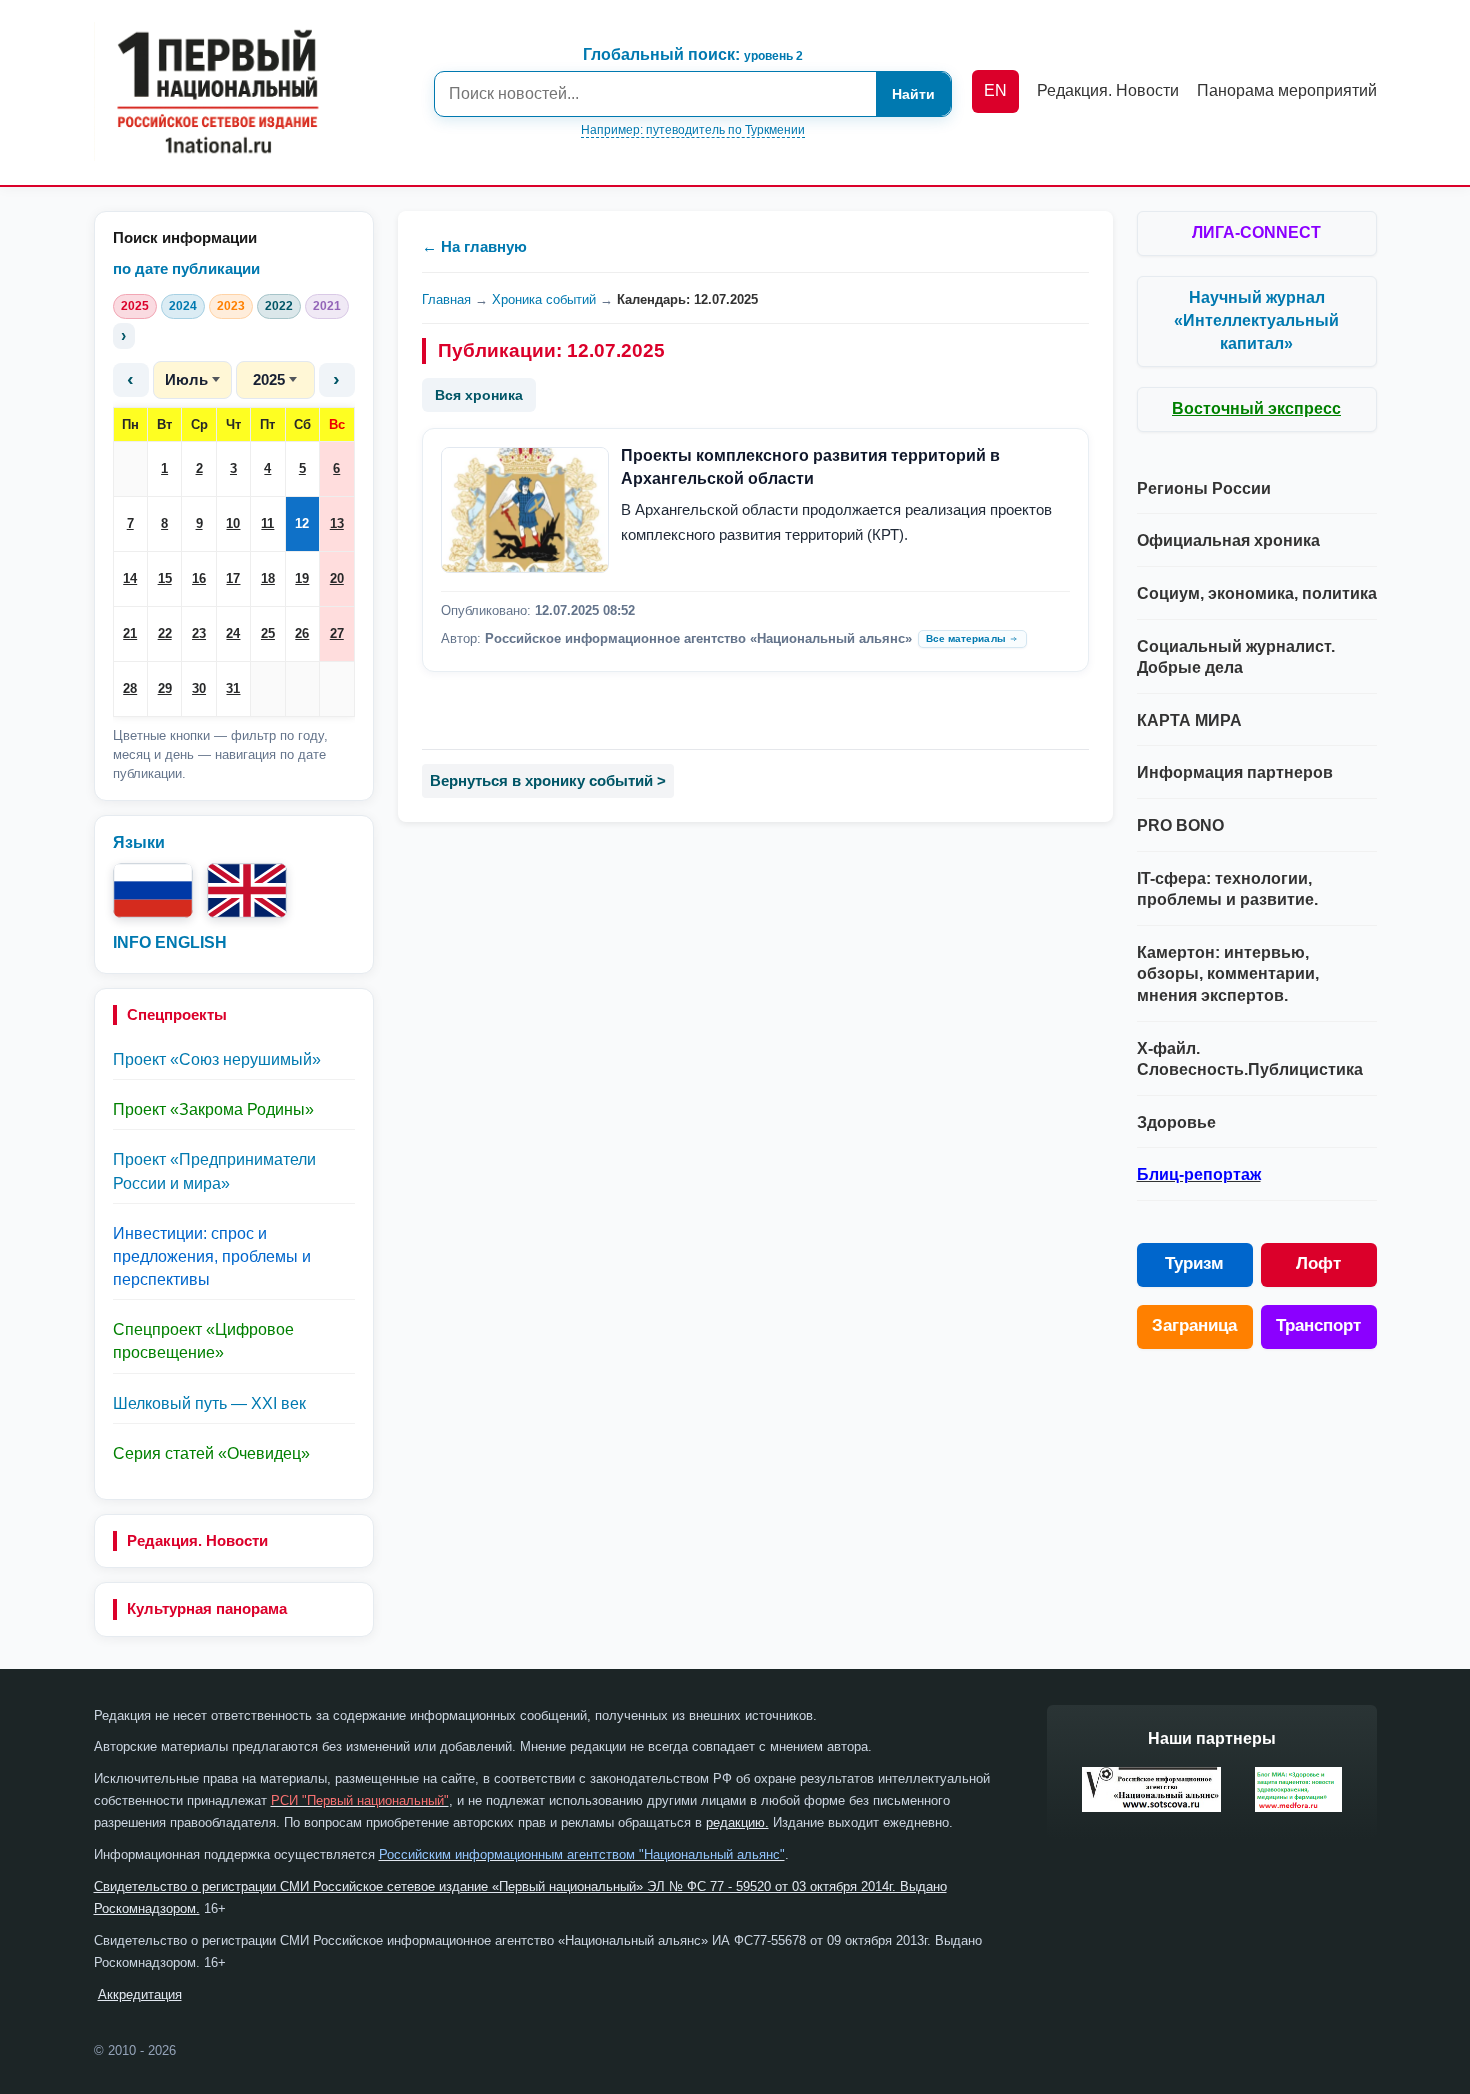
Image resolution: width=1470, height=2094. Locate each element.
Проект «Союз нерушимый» (217, 1059)
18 (268, 578)
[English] (247, 890)
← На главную (474, 246)
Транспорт (1318, 1325)
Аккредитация (140, 1994)
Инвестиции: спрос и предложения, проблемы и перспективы (212, 1256)
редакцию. (737, 1822)
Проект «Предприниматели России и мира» (214, 1171)
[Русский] (153, 890)
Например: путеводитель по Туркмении (693, 130)
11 (267, 523)
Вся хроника (479, 395)
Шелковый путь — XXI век (209, 1403)
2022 (279, 306)
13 (337, 523)
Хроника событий (544, 299)
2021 (327, 306)
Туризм (1194, 1263)
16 (199, 578)
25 (268, 633)
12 (302, 523)
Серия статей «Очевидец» (211, 1453)
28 (130, 688)
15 (165, 578)
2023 (231, 306)
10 (233, 523)
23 (199, 633)
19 (302, 578)
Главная (446, 299)
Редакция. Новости (197, 1540)
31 (233, 688)
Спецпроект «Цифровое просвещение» (203, 1341)
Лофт (1318, 1263)
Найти (913, 94)
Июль (186, 379)
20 (337, 578)
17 (233, 578)
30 (199, 688)
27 (337, 633)
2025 (135, 306)
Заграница (1194, 1325)
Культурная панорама (207, 1608)
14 (130, 578)
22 (165, 633)
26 (302, 633)
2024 (183, 306)
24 (233, 633)
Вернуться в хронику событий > (548, 780)
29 (165, 688)
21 (130, 633)
